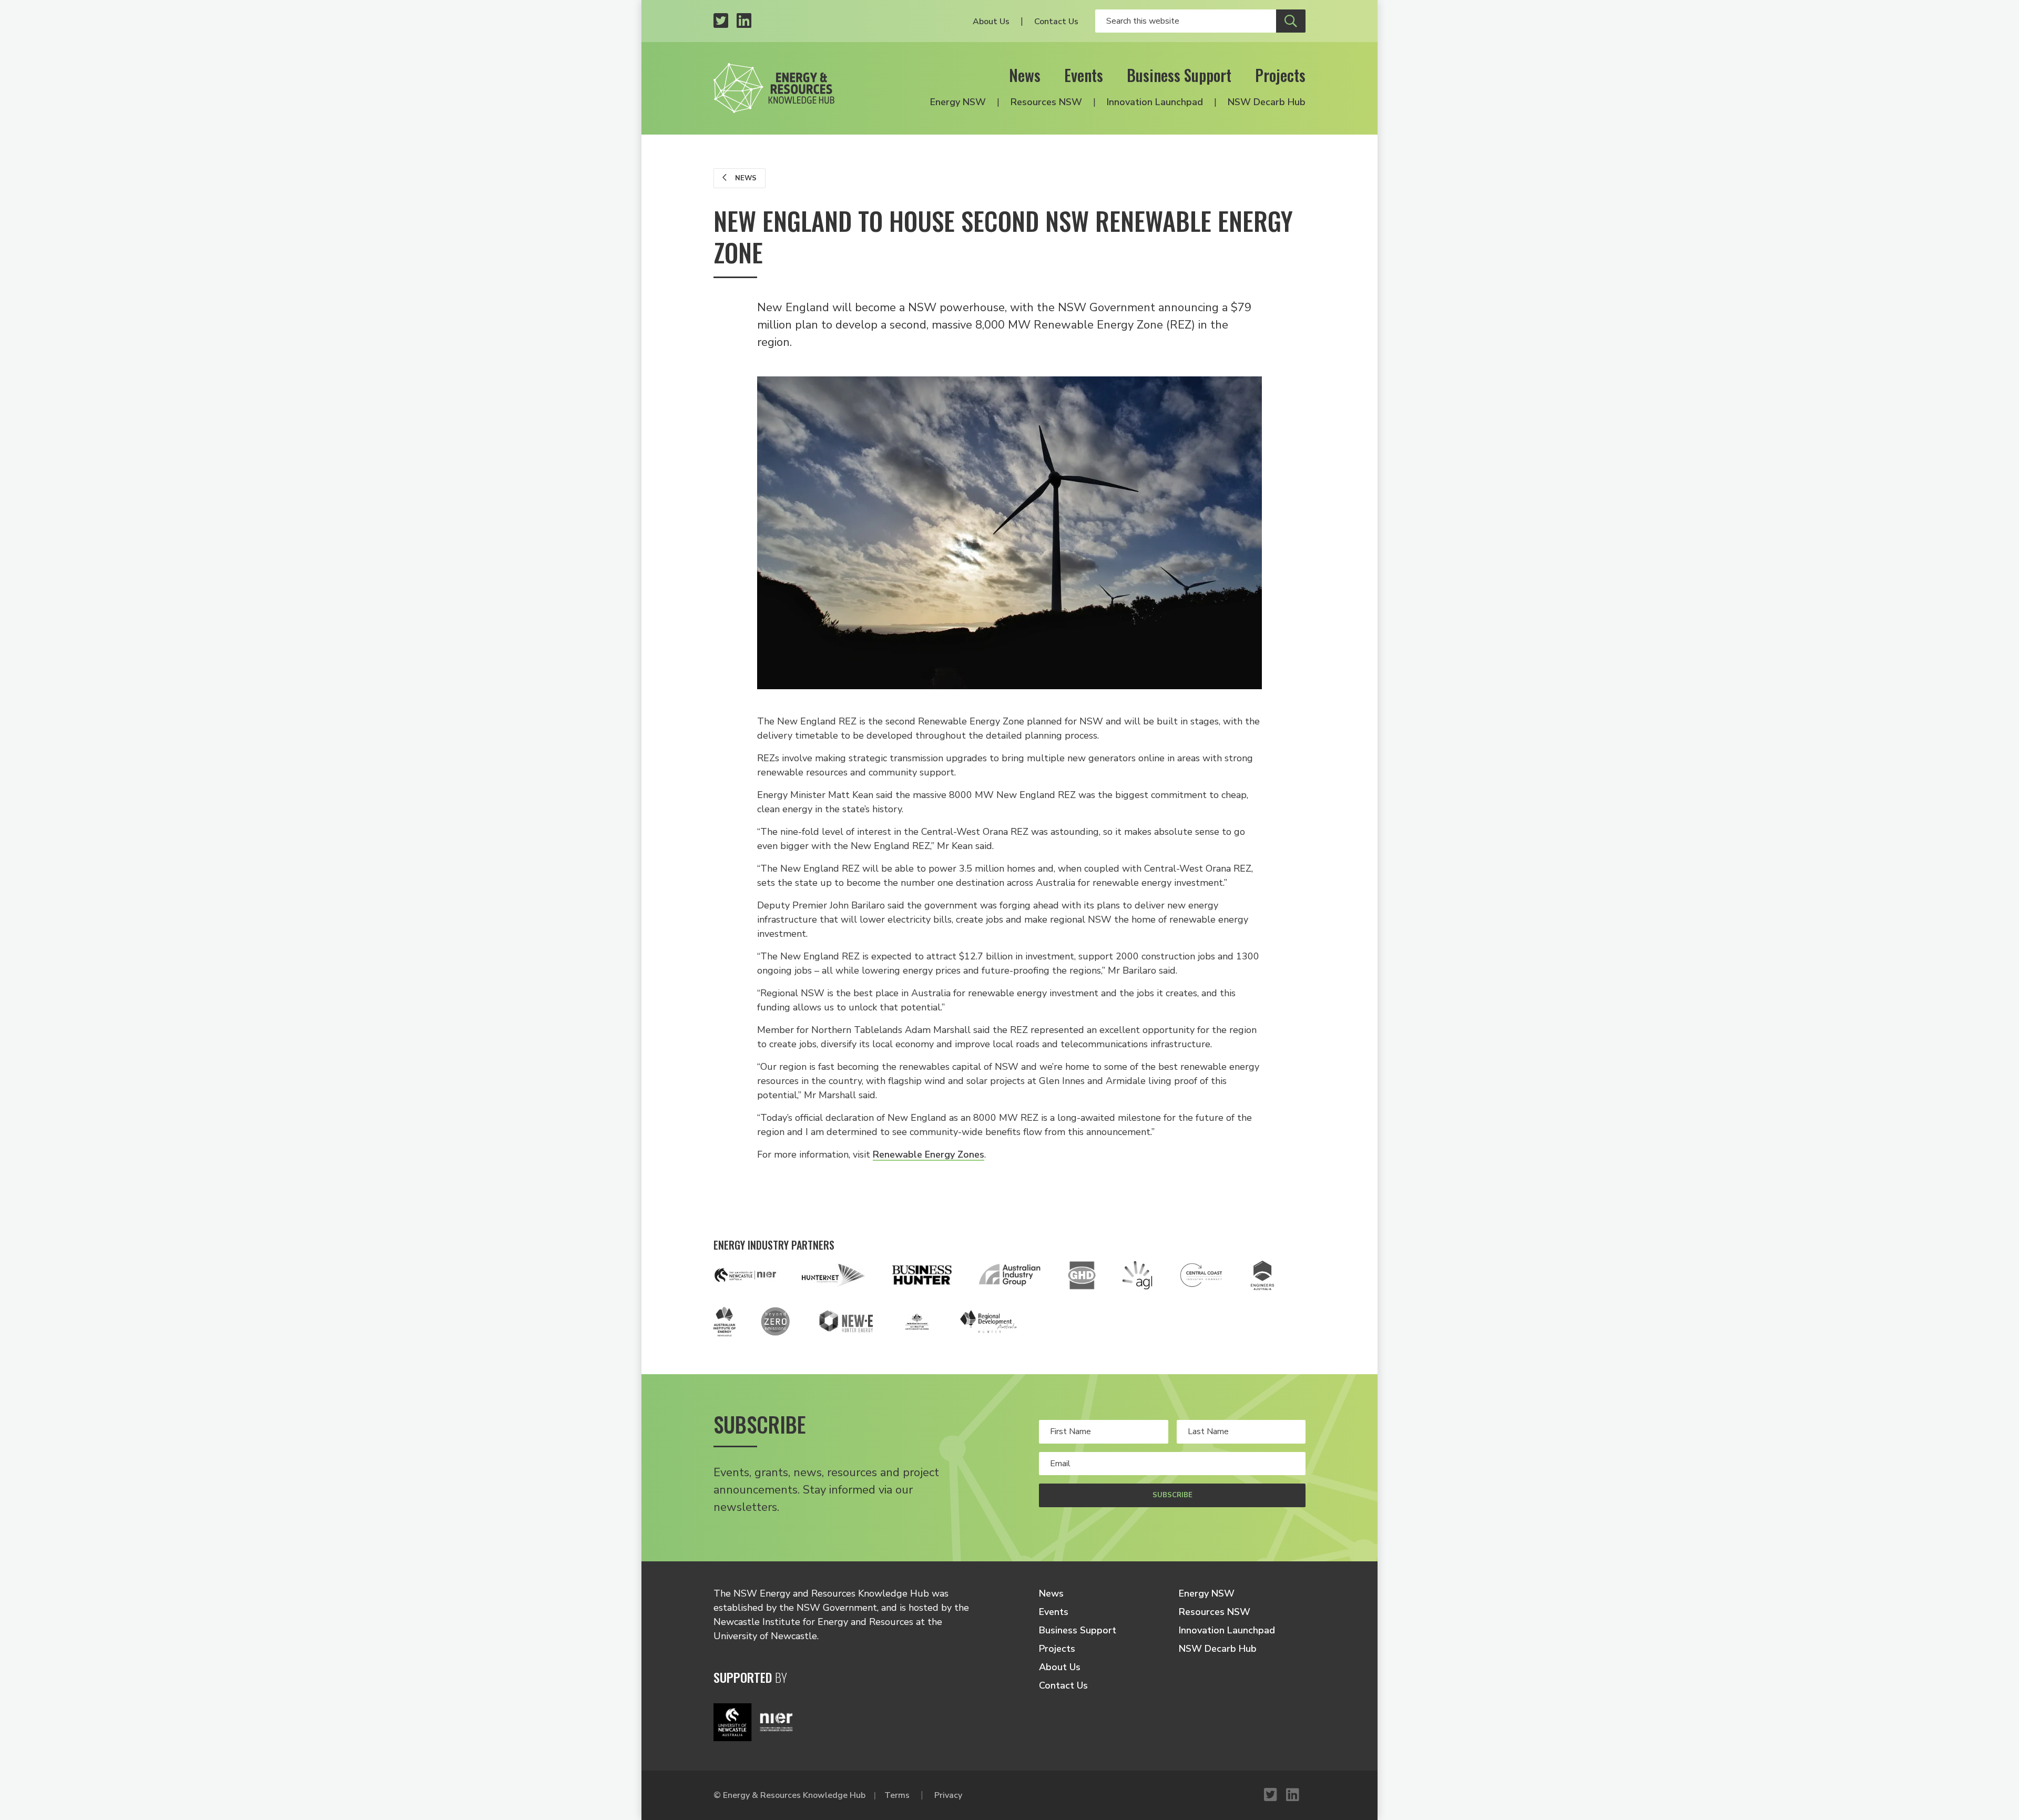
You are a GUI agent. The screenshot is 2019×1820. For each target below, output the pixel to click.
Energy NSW (958, 102)
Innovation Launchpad (1155, 102)
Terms (897, 1795)
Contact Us (1056, 22)
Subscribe (1172, 1495)
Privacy (948, 1795)
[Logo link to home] (774, 88)
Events (1084, 75)
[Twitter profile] (721, 21)
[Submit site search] (1291, 21)
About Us (991, 22)
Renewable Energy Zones (929, 1154)
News (1025, 75)
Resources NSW (1046, 102)
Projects (1280, 75)
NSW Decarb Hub (1267, 102)
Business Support (1179, 75)
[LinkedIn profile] (744, 21)
